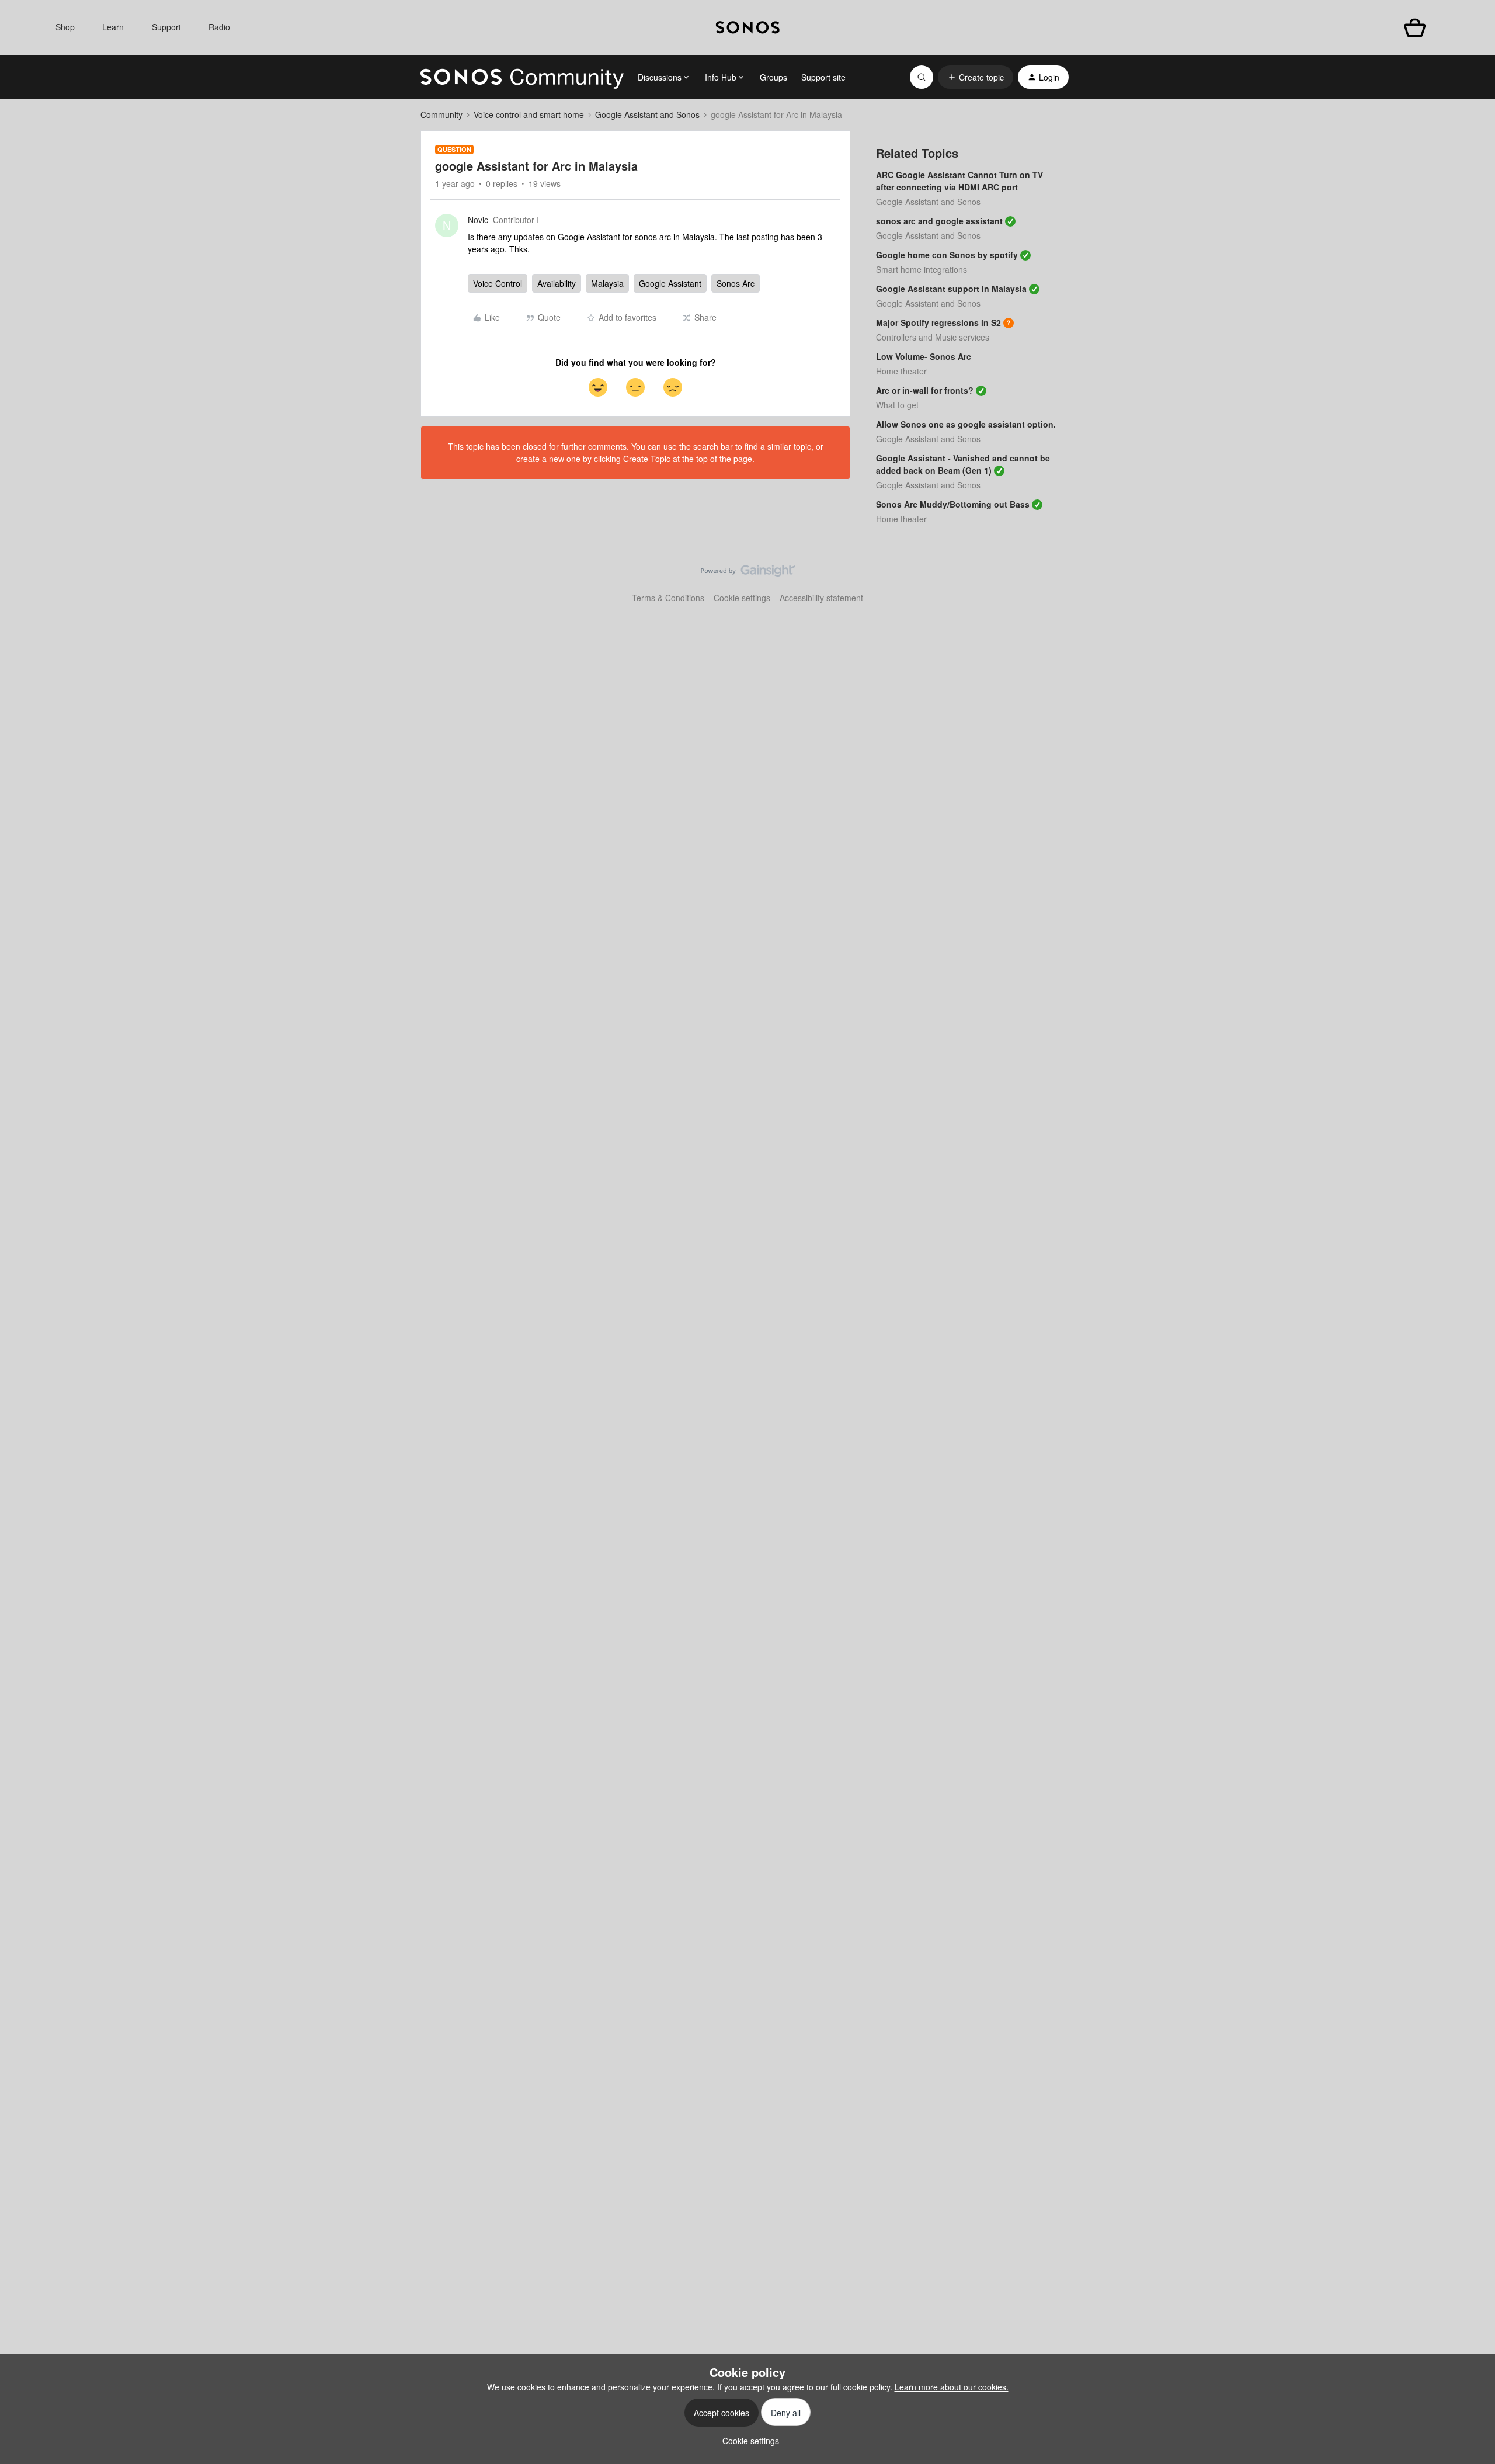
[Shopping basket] (1415, 28)
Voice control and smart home (529, 114)
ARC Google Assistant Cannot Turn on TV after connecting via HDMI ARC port (959, 181)
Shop (65, 27)
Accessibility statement (821, 598)
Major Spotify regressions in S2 (938, 322)
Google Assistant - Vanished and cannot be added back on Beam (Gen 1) (963, 464)
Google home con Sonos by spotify (947, 255)
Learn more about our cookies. (952, 2387)
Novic (478, 220)
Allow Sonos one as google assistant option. (966, 424)
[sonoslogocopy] (748, 28)
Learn (113, 27)
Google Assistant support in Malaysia (951, 289)
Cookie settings (742, 598)
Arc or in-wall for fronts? (925, 390)
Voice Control (498, 283)
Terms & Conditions (668, 598)
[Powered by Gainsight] (748, 574)
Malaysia (607, 283)
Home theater (901, 371)
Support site (823, 77)
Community (441, 114)
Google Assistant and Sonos (647, 114)
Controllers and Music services (933, 337)
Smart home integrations (922, 269)
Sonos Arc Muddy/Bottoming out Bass (953, 504)
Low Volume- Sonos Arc (924, 356)
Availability (557, 283)
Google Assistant (670, 283)
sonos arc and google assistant (939, 221)
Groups (773, 77)
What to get (897, 405)
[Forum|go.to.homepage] (522, 77)
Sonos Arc (736, 283)
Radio (219, 27)
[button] (976, 77)
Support (166, 27)
